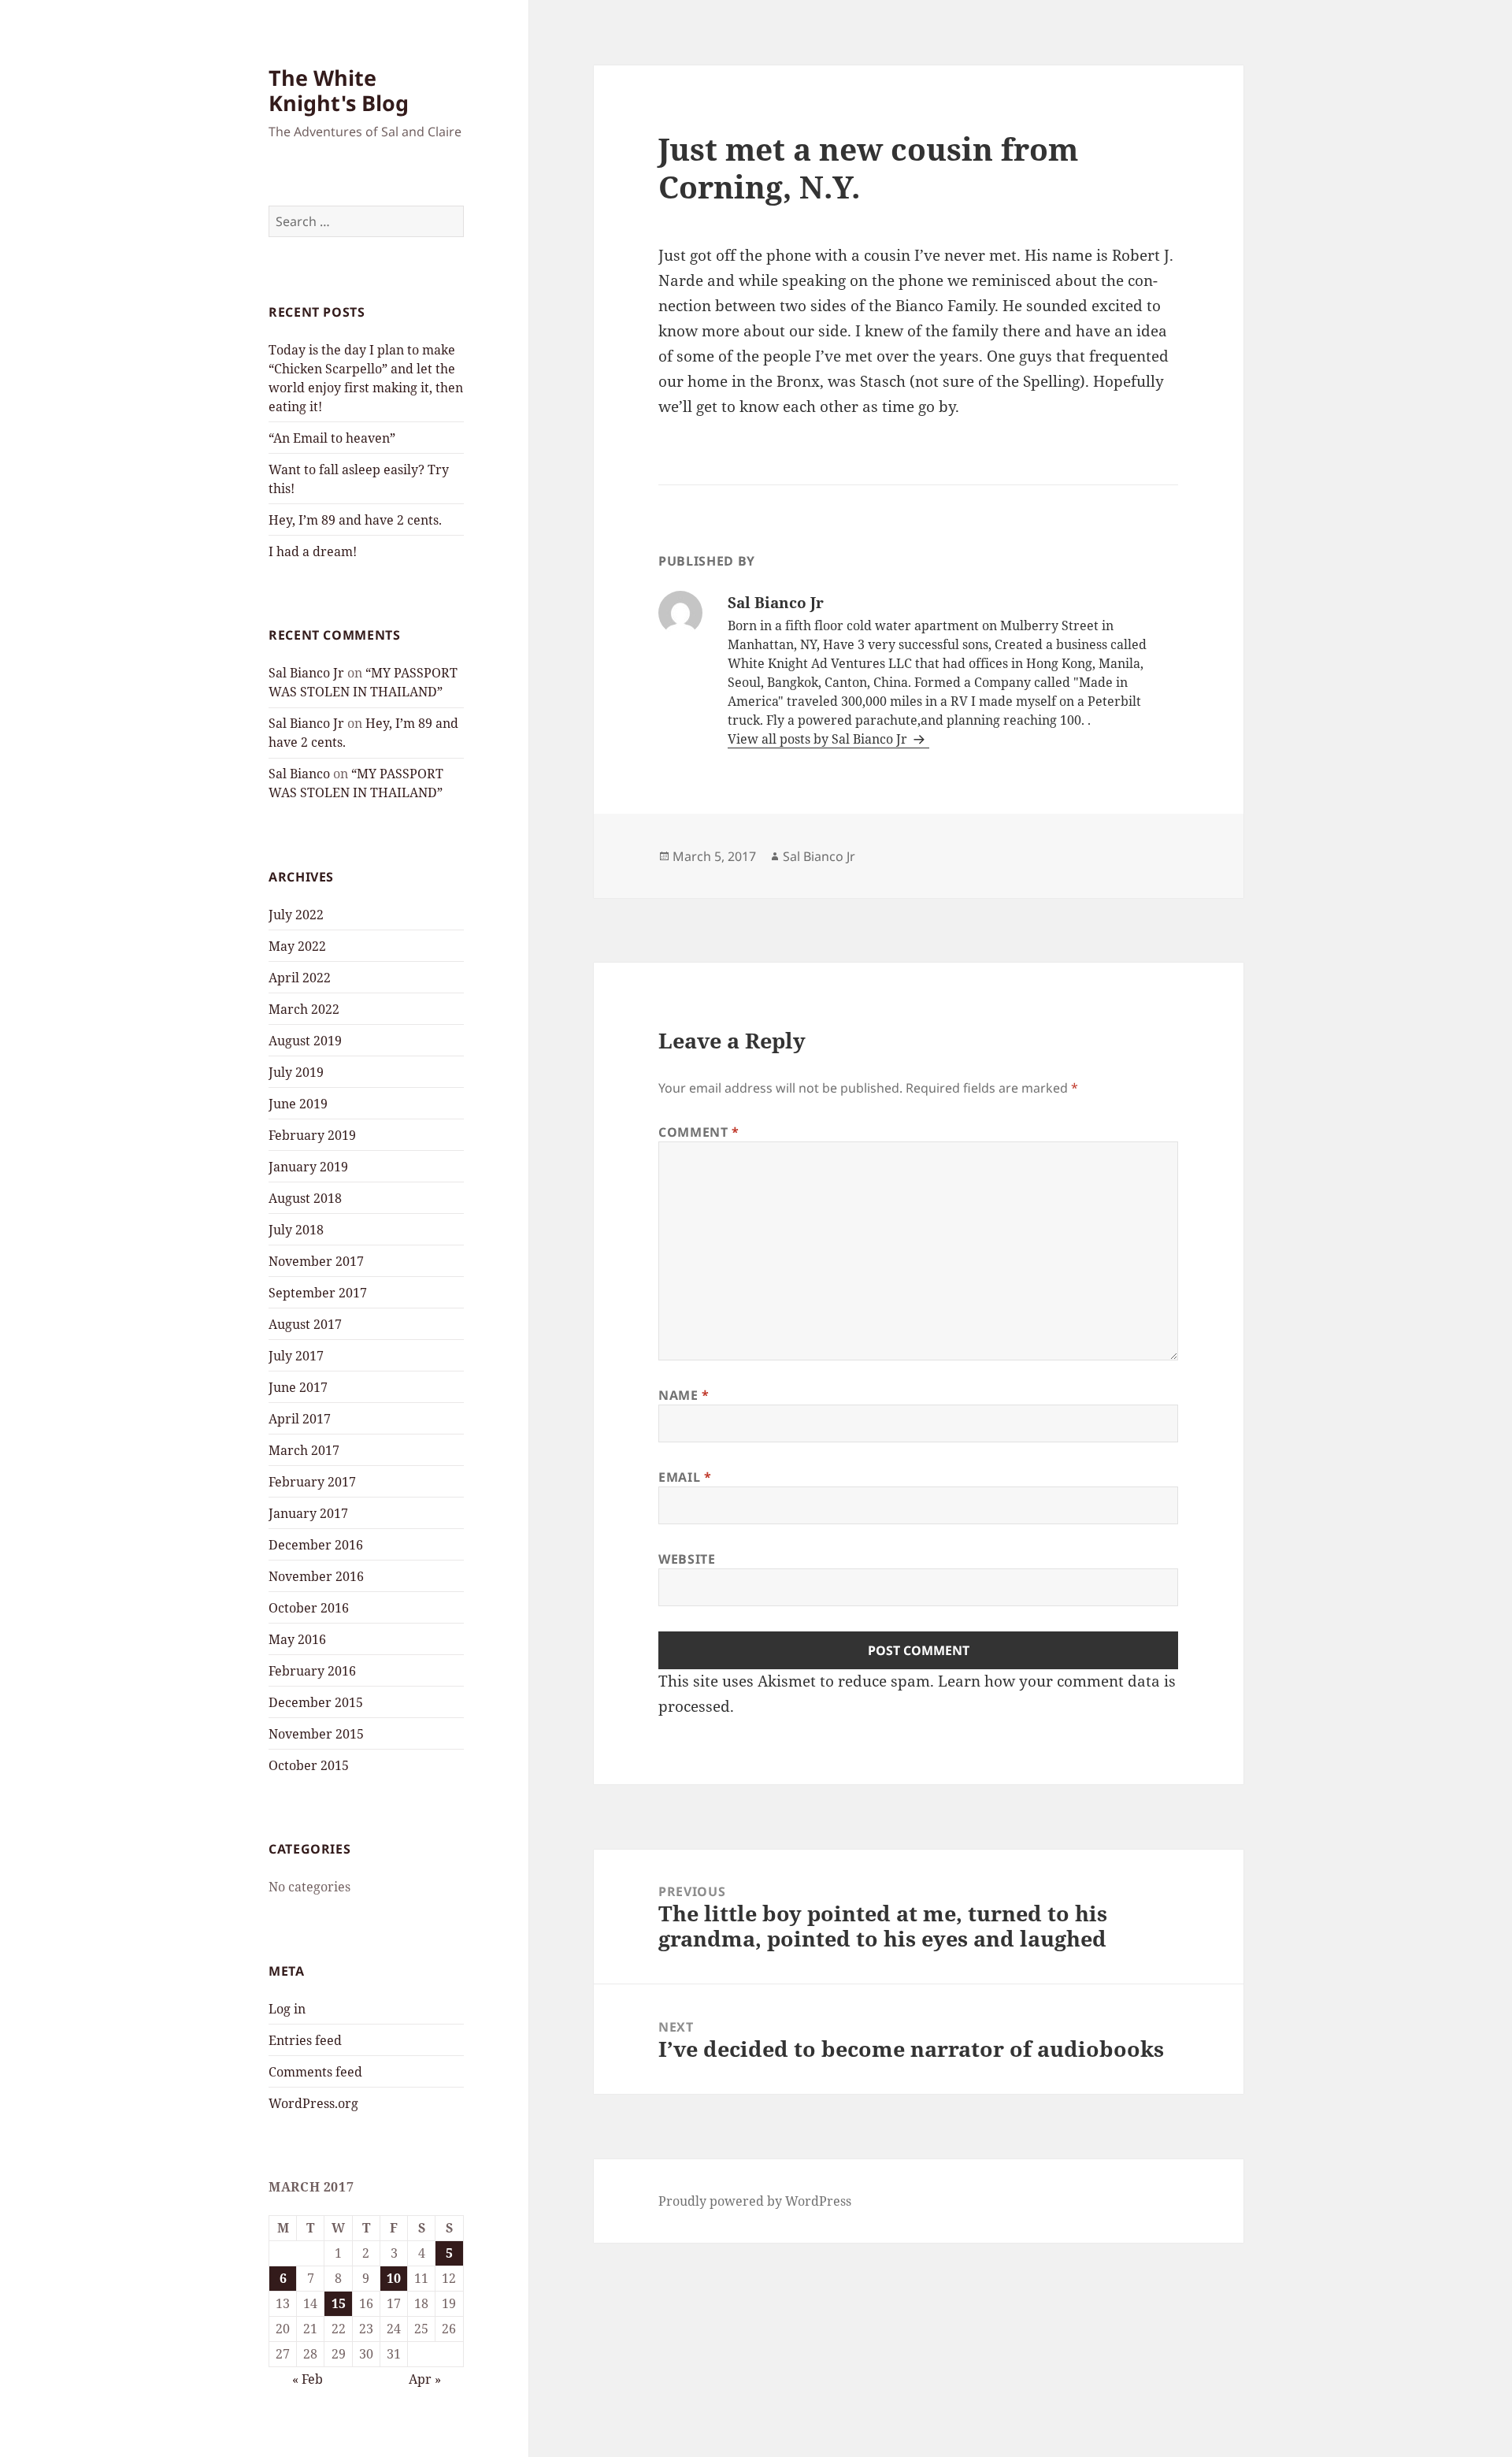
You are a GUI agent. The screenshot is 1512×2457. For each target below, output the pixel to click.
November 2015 (316, 1734)
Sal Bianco (299, 774)
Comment (699, 1132)
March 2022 (304, 1009)
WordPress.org (313, 2103)
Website (687, 1559)
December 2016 (316, 1545)
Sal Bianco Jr (306, 673)
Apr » (425, 2379)
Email (685, 1477)
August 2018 (305, 1198)
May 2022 (297, 946)
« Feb (308, 2379)
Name (684, 1395)
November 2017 (316, 1261)
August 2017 (305, 1324)
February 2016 (312, 1671)
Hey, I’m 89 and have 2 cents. (355, 520)
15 (339, 2303)
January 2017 (308, 1513)
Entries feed (305, 2040)
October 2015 (309, 1765)
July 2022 (296, 915)
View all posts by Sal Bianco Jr (819, 739)
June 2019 (298, 1104)
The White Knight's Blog (339, 90)
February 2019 (312, 1135)
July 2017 (296, 1356)
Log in (287, 2009)
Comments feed (315, 2072)
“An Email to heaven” (332, 438)
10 (394, 2278)
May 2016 (297, 1639)
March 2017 (304, 1450)
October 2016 (309, 1608)
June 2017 (298, 1387)
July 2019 (296, 1072)
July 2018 (296, 1230)
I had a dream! (313, 551)
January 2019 (308, 1167)
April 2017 (300, 1419)
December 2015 (316, 1702)
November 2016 (316, 1576)
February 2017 (312, 1482)
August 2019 (305, 1041)
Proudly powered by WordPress (755, 2201)
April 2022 (300, 978)
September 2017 (318, 1293)
